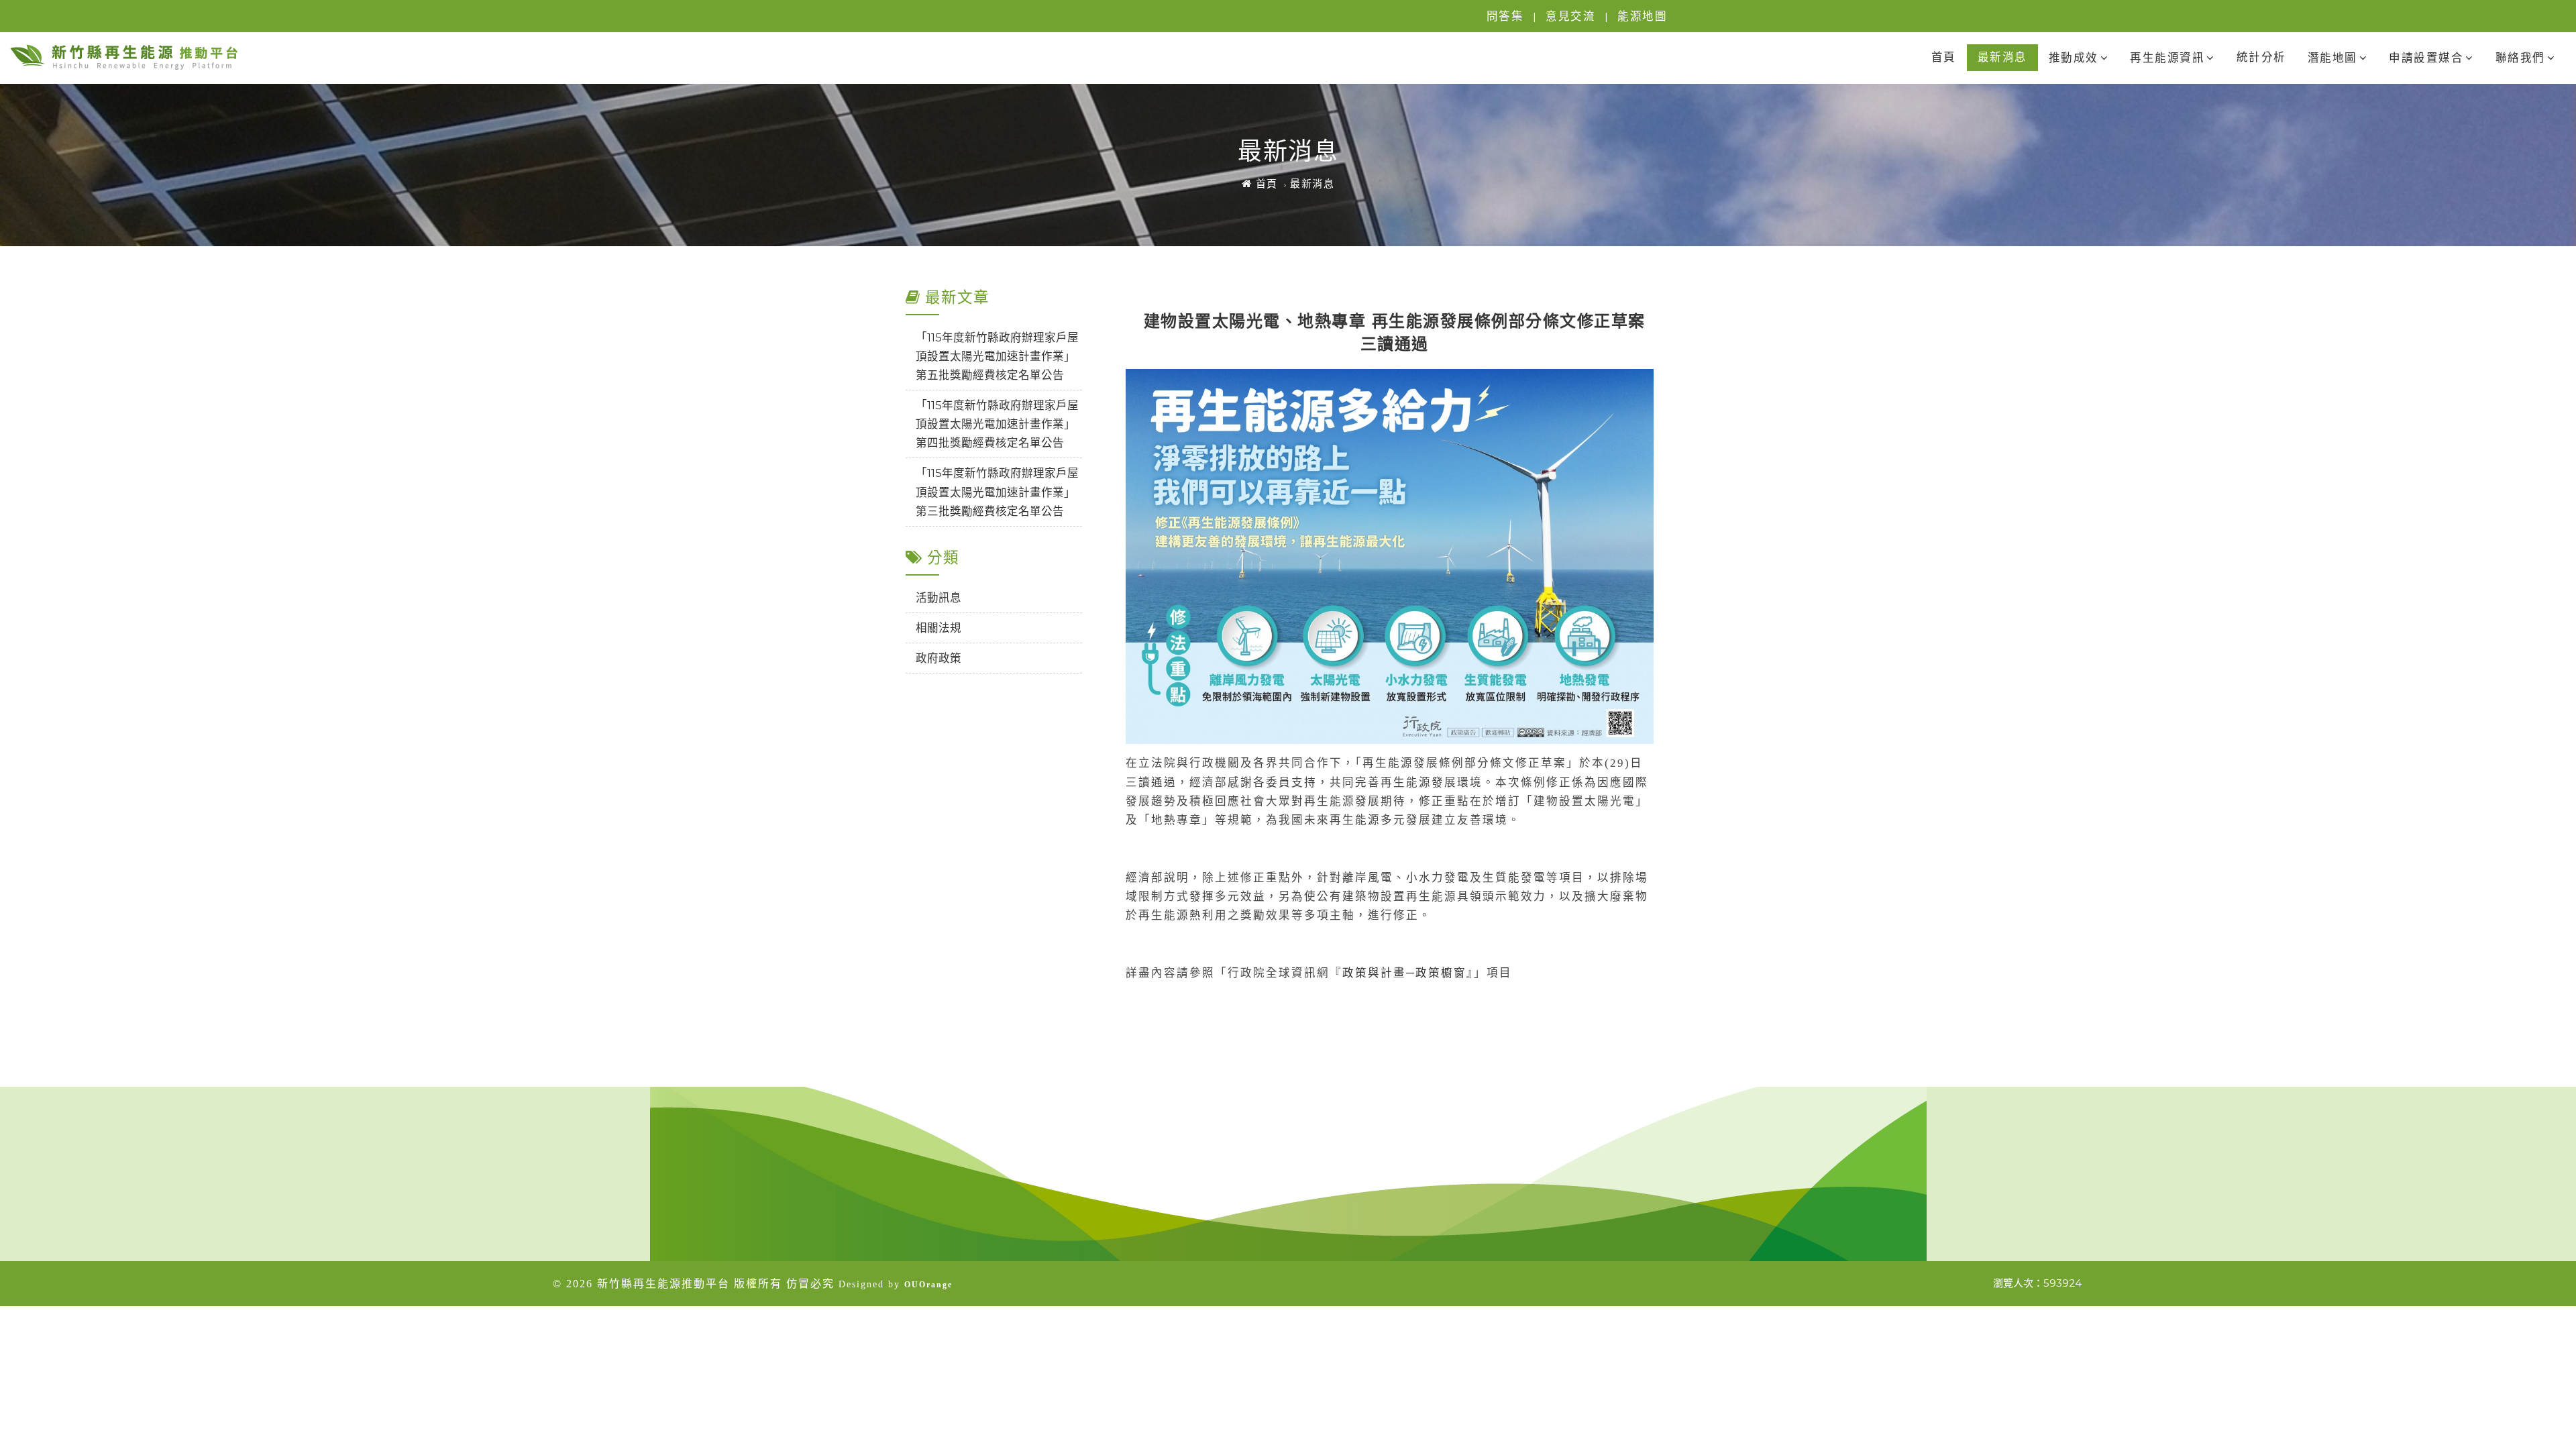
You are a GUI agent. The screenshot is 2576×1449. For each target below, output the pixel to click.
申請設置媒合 (2426, 58)
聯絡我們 (2520, 58)
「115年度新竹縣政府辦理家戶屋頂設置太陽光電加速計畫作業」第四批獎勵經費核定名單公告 (997, 424)
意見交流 (1570, 16)
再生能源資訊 (2167, 58)
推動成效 (2074, 58)
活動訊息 (938, 598)
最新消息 (2002, 57)
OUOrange (928, 1285)
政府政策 (938, 658)
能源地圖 (1642, 16)
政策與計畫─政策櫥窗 (1404, 973)
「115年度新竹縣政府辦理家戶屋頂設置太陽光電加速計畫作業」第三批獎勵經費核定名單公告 (997, 492)
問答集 (1505, 16)
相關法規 (938, 628)
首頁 (1944, 57)
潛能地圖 (2332, 58)
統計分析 (2261, 57)
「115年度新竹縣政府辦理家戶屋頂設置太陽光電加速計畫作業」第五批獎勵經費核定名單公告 (997, 356)
